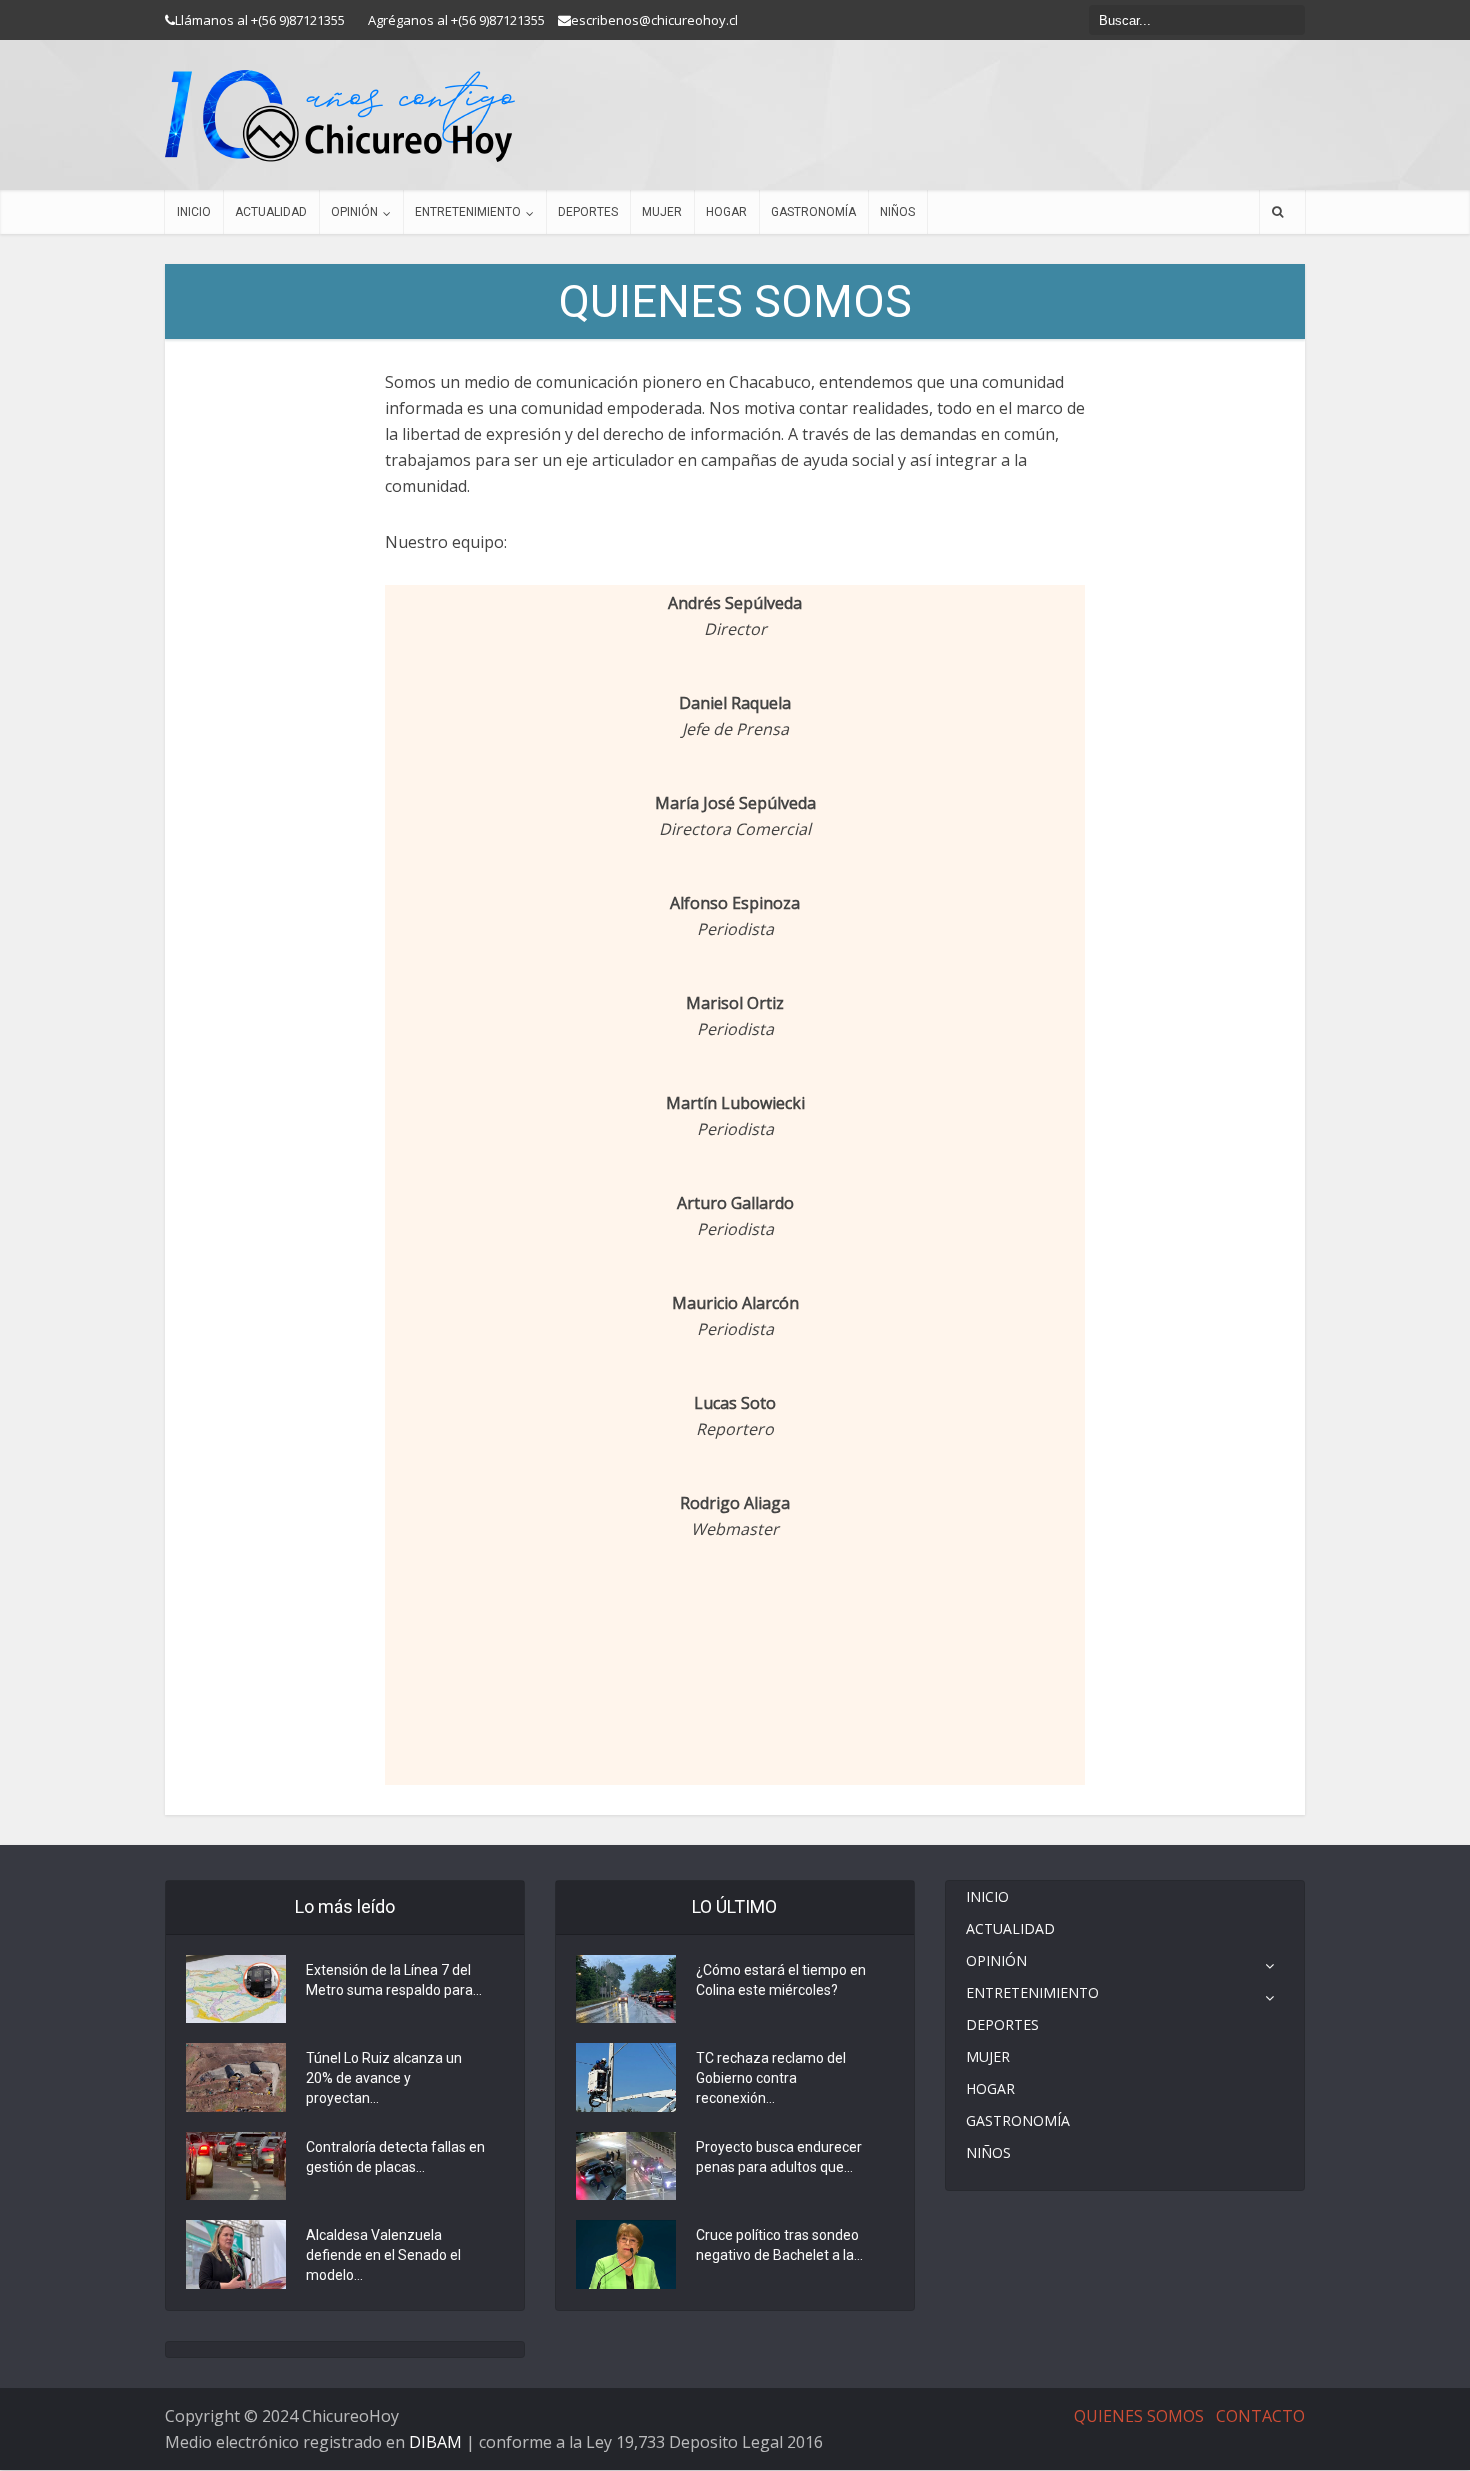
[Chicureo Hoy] (340, 116)
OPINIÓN (354, 212)
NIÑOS (897, 212)
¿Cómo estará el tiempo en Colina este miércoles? (781, 1980)
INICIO (194, 212)
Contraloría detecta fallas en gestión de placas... (395, 2157)
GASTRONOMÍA (813, 212)
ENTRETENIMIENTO (468, 212)
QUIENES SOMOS (1139, 2416)
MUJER (662, 212)
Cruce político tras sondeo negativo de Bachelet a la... (779, 2245)
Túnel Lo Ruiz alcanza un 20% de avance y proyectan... (384, 2078)
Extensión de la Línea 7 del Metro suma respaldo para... (394, 1980)
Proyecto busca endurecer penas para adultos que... (779, 2157)
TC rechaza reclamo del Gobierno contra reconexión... (771, 2078)
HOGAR (726, 212)
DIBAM (435, 2442)
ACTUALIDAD (271, 212)
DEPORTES (588, 212)
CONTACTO (1260, 2416)
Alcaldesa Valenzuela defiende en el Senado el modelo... (383, 2255)
